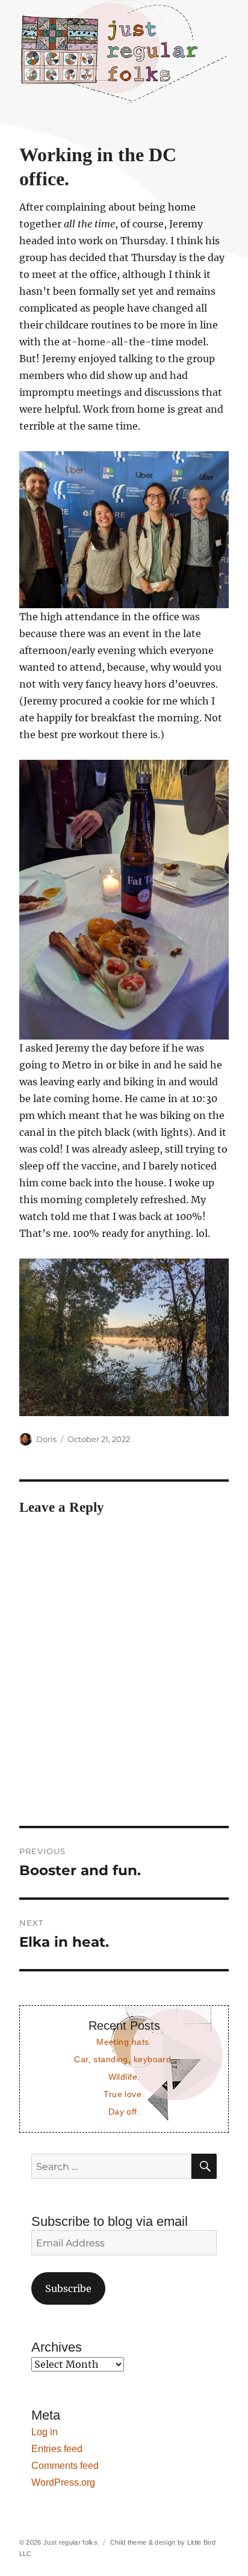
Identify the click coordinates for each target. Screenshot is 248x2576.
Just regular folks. (71, 2542)
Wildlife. (124, 2077)
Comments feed (65, 2466)
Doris (46, 1439)
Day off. (124, 2112)
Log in (45, 2432)
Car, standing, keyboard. (124, 2059)
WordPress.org (63, 2482)
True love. (124, 2094)
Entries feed (57, 2449)
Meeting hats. (124, 2042)
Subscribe (68, 2288)
